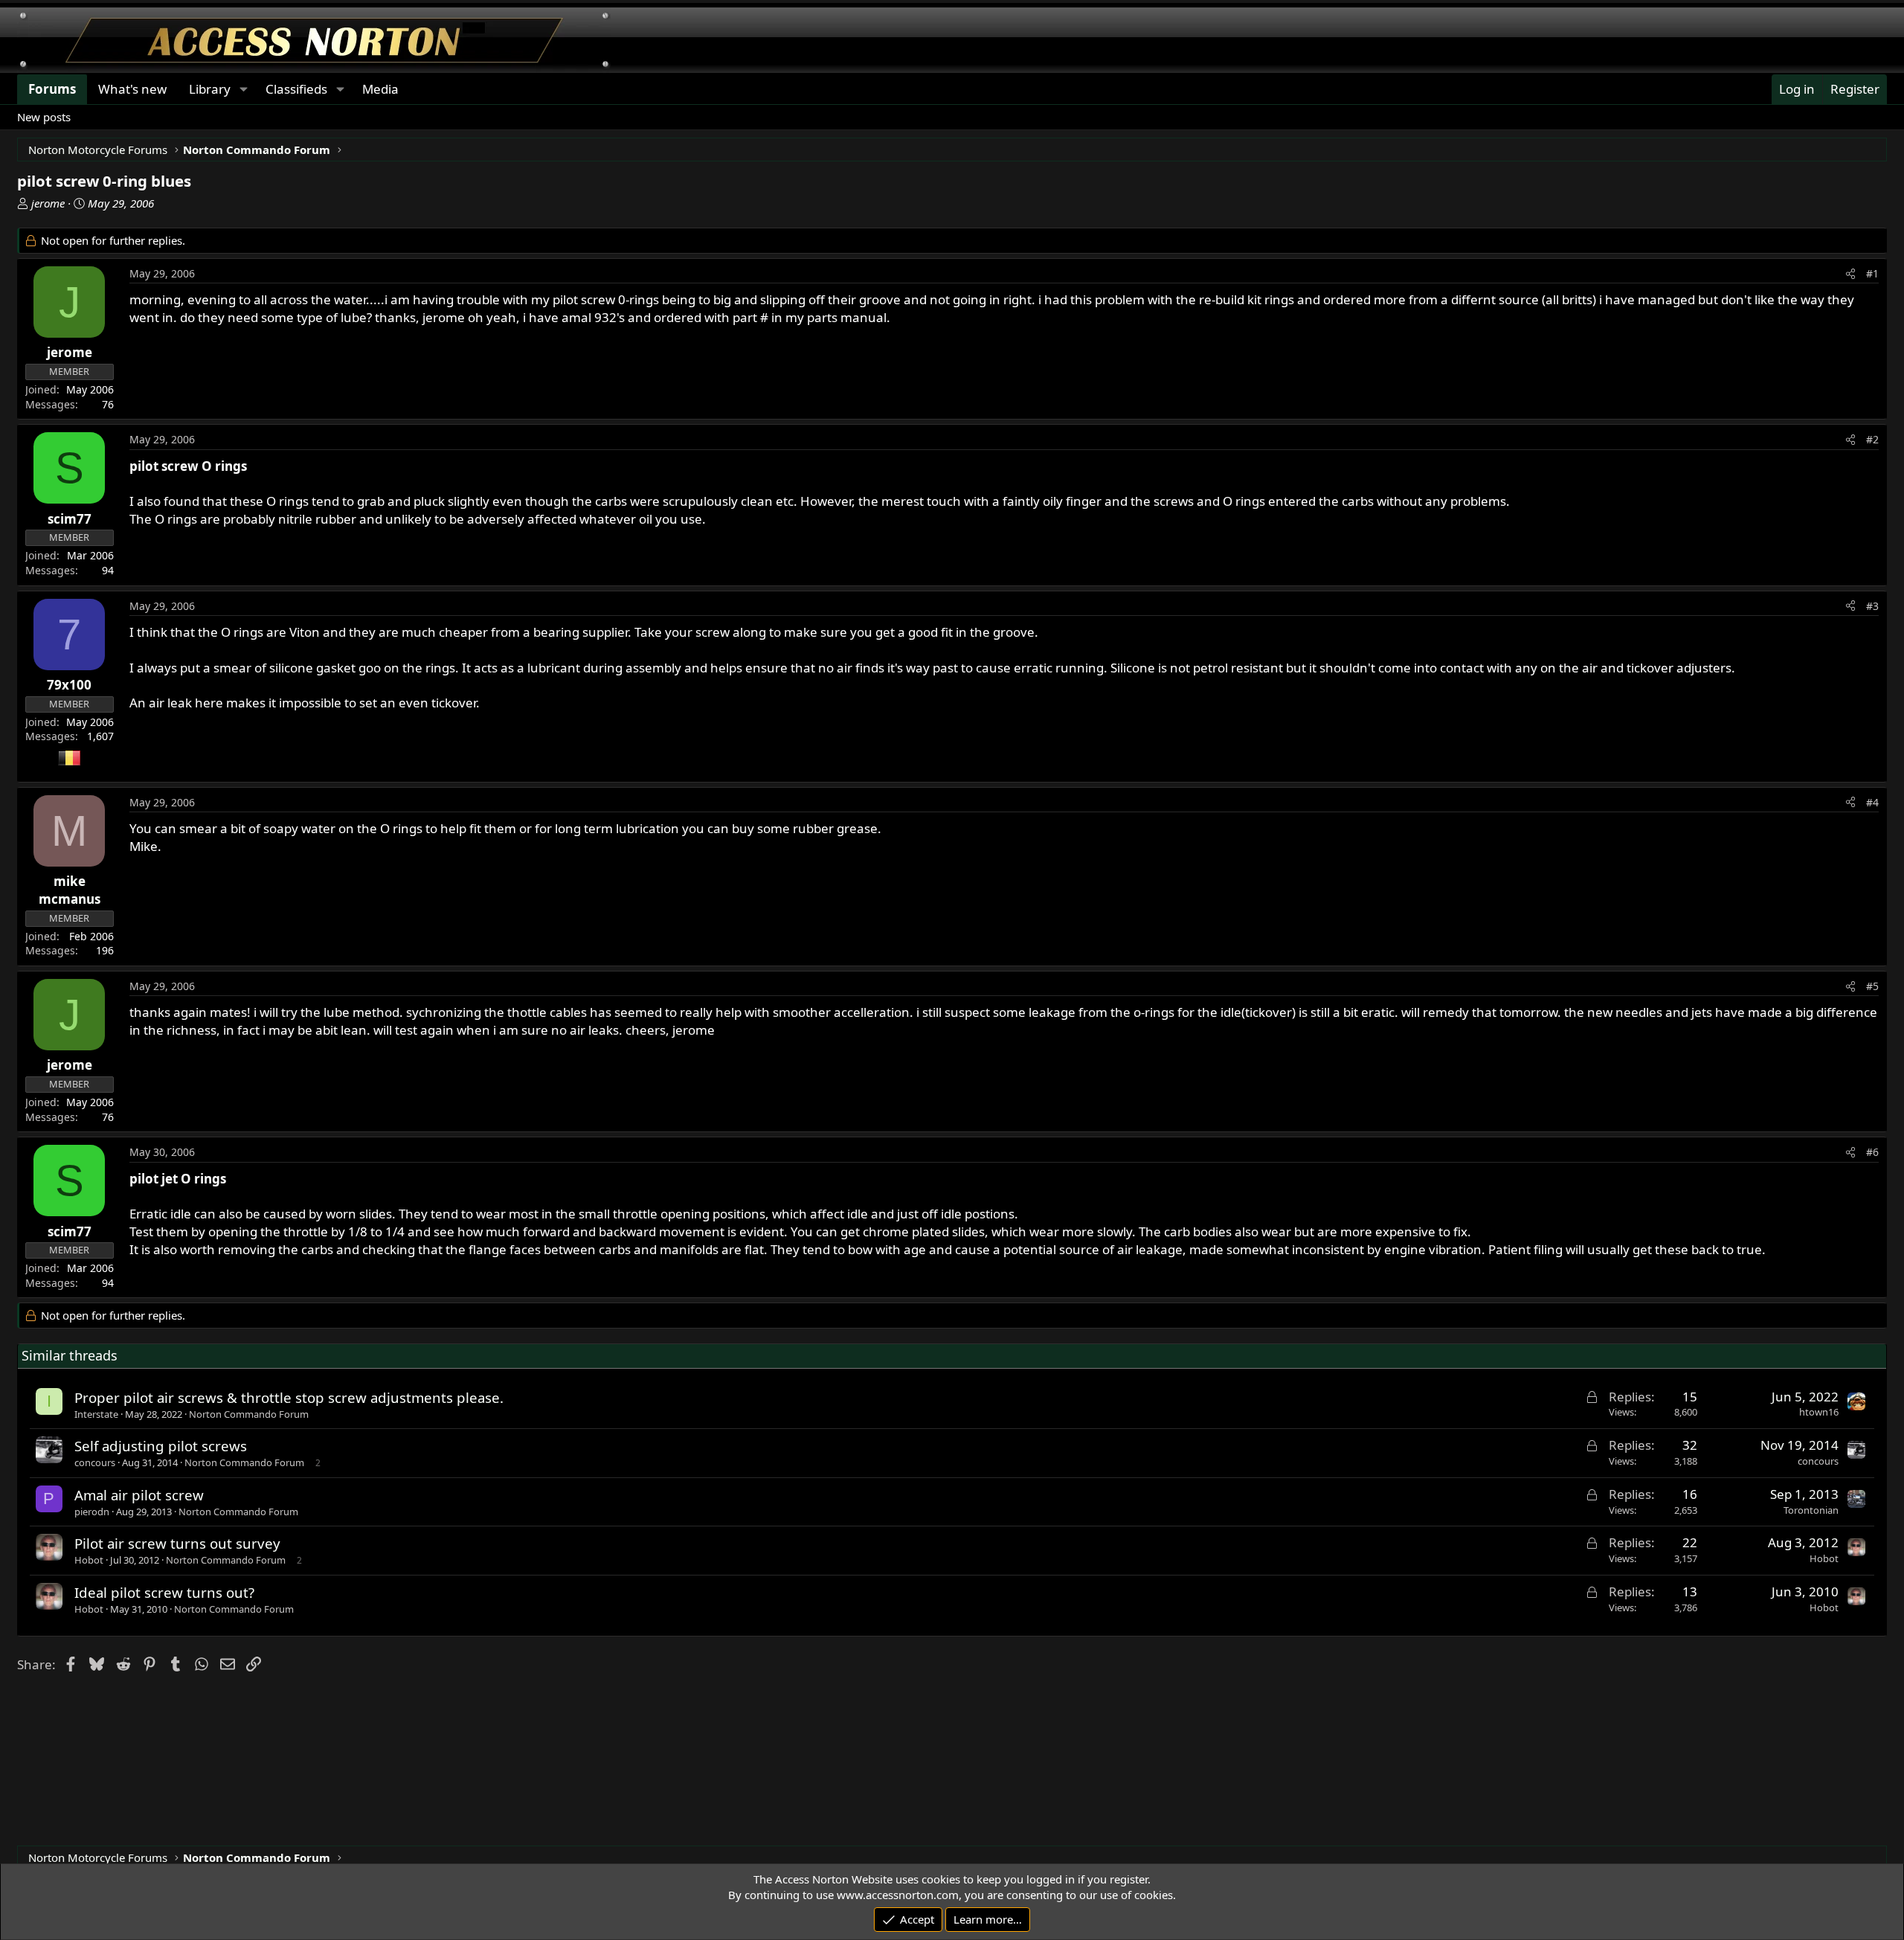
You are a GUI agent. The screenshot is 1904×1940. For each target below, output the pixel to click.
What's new (132, 89)
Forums (52, 89)
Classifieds (296, 89)
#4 (1872, 802)
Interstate (96, 1414)
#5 (1872, 986)
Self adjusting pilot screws (161, 1446)
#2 (1872, 439)
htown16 (1819, 1412)
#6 (1872, 1152)
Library (210, 89)
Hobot (89, 1560)
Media (380, 89)
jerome (48, 203)
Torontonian (1811, 1510)
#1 (1872, 273)
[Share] (1850, 274)
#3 (1872, 606)
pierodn (92, 1512)
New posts (44, 117)
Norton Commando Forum (249, 1414)
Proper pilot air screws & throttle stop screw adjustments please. (289, 1397)
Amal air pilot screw (139, 1495)
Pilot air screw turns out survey (177, 1543)
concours (95, 1462)
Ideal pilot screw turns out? (164, 1592)
